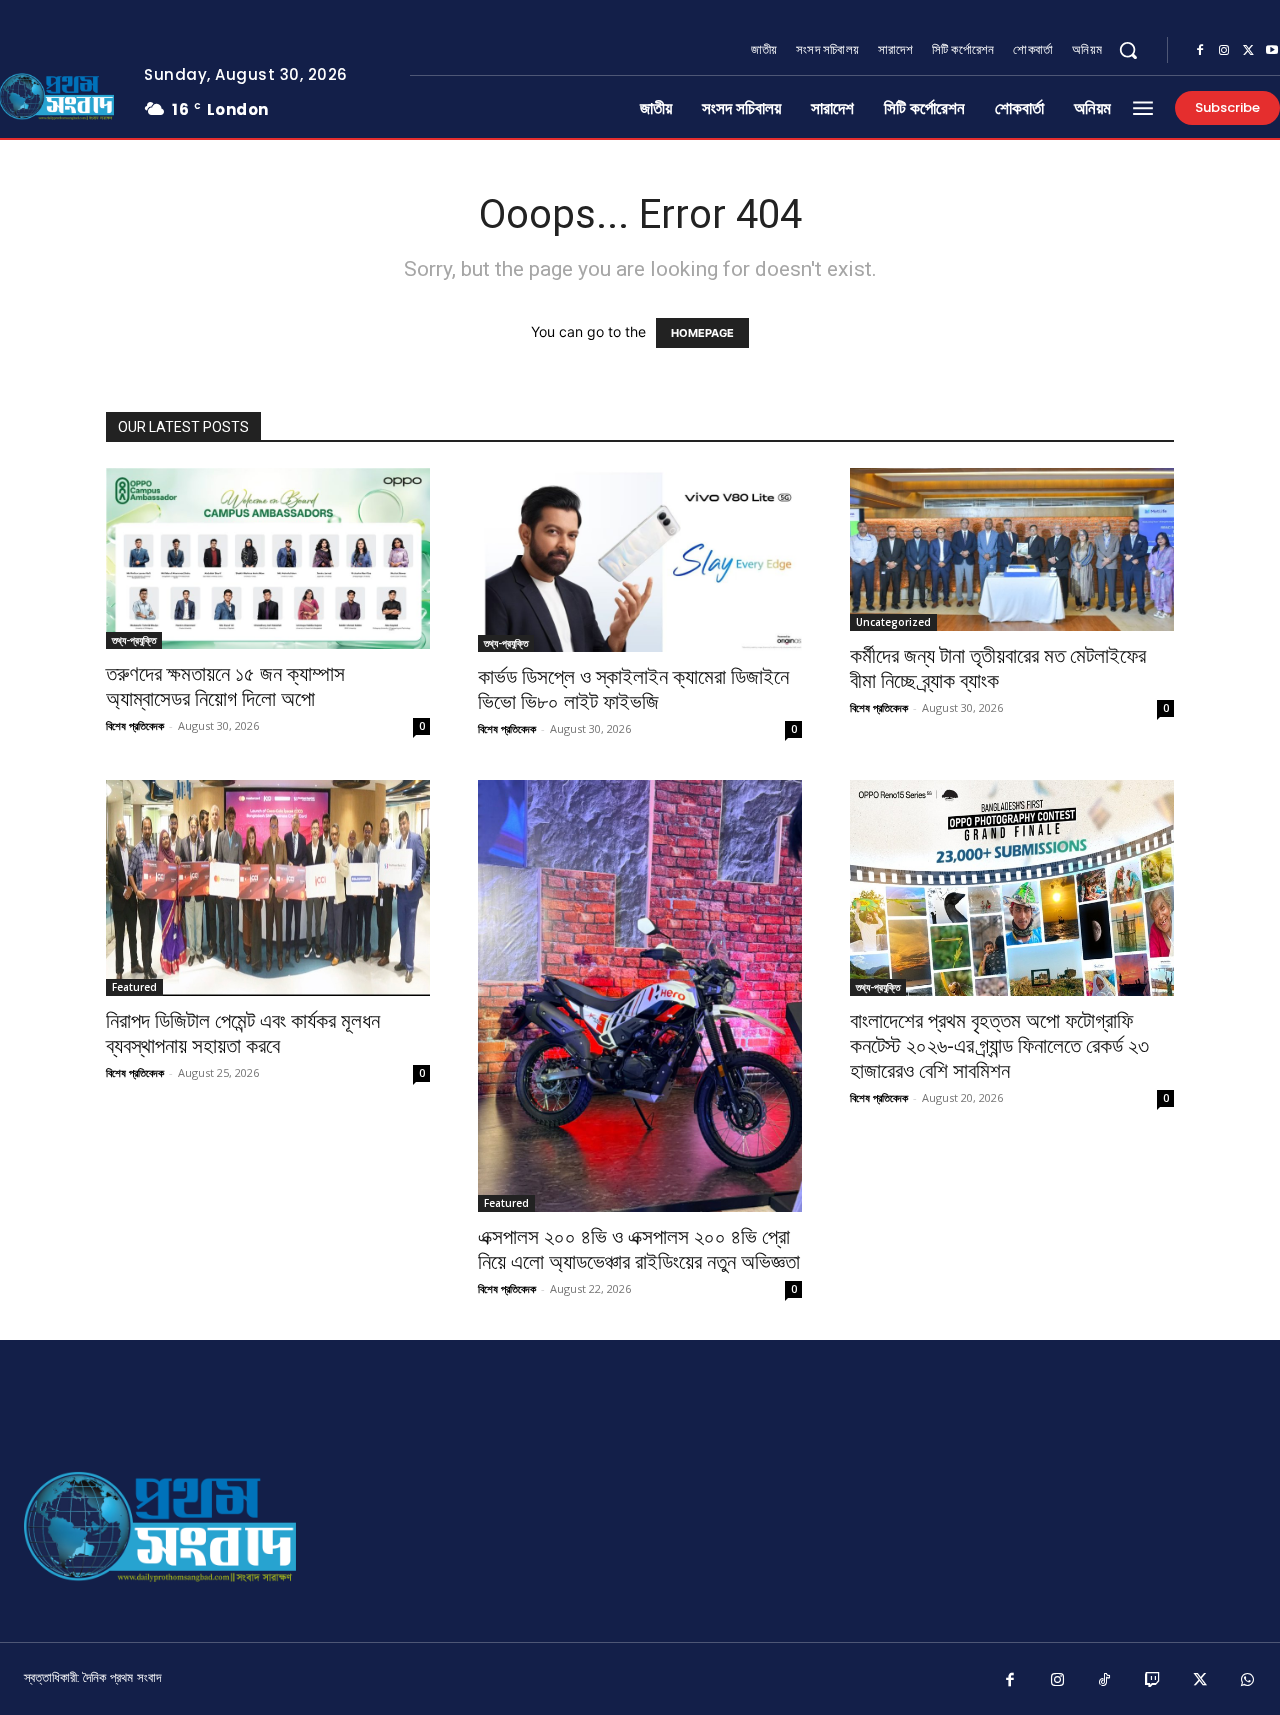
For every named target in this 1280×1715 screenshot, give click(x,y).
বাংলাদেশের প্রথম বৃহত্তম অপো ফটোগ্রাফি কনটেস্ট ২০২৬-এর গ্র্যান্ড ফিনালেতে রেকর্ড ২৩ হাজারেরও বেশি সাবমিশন (999, 1046)
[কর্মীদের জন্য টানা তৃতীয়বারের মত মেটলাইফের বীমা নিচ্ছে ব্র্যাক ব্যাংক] (1012, 549)
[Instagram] (1224, 51)
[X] (1248, 51)
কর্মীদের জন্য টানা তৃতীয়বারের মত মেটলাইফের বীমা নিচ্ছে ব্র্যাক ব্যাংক (998, 668)
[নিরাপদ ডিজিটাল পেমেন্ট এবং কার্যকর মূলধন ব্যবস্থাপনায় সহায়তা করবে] (268, 888)
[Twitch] (1153, 1681)
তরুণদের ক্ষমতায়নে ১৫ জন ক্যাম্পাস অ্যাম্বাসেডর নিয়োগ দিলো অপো (225, 686)
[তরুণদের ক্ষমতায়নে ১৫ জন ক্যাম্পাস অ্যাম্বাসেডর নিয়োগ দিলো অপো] (268, 558)
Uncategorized (893, 622)
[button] (1128, 50)
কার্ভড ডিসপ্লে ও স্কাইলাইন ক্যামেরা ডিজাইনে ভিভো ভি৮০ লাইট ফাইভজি (633, 689)
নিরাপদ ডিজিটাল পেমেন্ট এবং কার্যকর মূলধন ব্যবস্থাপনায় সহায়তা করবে (243, 1033)
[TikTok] (1105, 1681)
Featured (134, 987)
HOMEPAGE (702, 333)
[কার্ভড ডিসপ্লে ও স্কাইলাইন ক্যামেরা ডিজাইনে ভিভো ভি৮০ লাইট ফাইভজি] (640, 560)
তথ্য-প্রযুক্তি (134, 640)
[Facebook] (1200, 51)
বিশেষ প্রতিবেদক (135, 725)
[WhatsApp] (1248, 1681)
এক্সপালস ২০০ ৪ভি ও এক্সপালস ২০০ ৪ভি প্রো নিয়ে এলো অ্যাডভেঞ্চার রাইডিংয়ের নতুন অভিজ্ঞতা (639, 1249)
